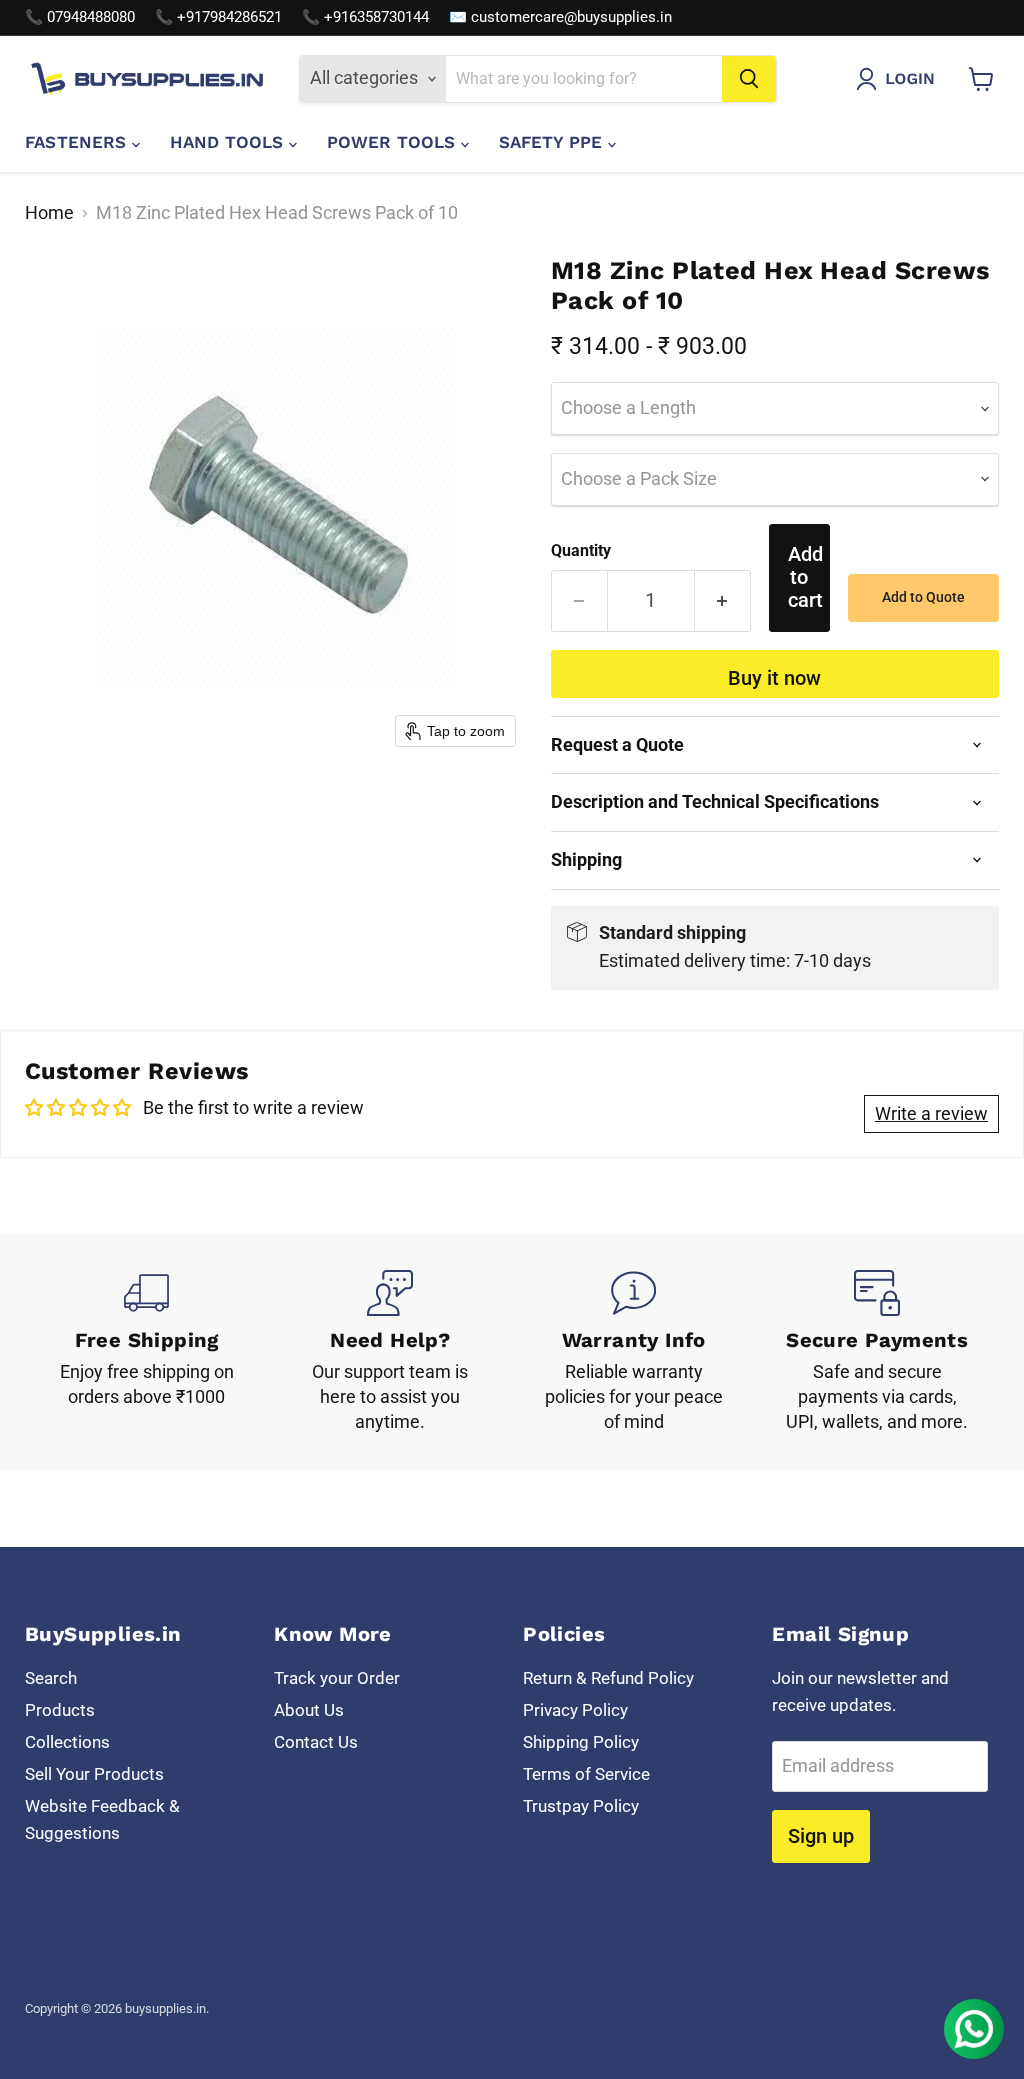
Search (51, 1678)
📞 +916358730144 (365, 17)
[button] (900, 79)
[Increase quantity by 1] (723, 600)
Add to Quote (923, 597)
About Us (309, 1710)
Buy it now (774, 678)
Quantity (581, 551)
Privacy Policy (575, 1710)
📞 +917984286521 (218, 17)
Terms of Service (586, 1774)
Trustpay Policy (581, 1806)
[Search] (749, 79)
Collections (67, 1742)
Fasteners (78, 142)
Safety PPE (553, 142)
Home (49, 213)
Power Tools (394, 142)
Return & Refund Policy (608, 1678)
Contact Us (316, 1742)
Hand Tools (229, 142)
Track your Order (337, 1678)
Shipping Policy (581, 1742)
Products (60, 1710)
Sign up (821, 1836)
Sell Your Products (94, 1774)
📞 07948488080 (80, 17)
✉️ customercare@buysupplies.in (560, 17)
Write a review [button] (931, 1113)
